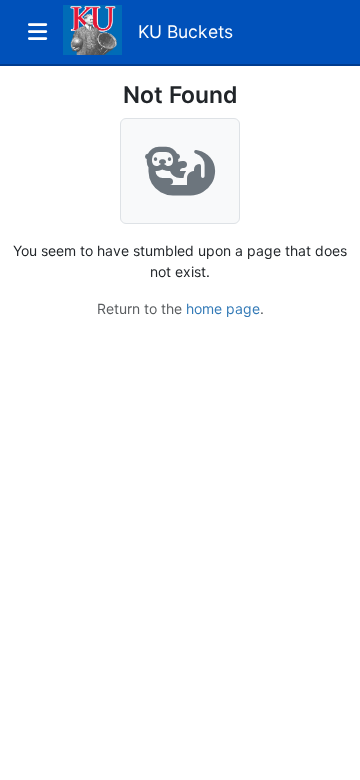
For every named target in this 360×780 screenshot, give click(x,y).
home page (223, 308)
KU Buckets (185, 31)
